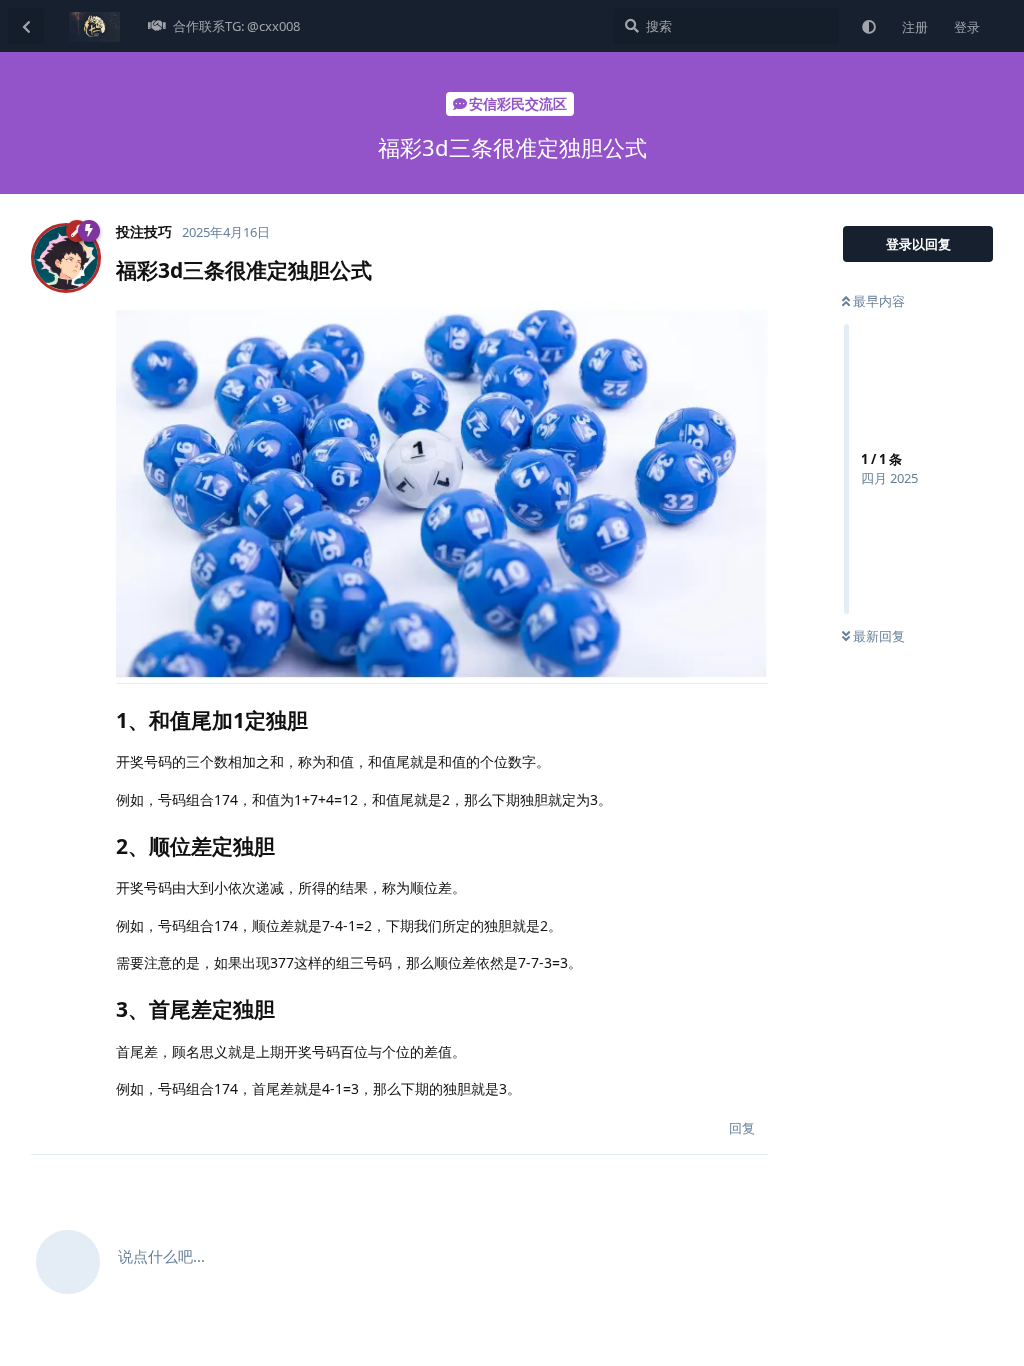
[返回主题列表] (26, 26)
